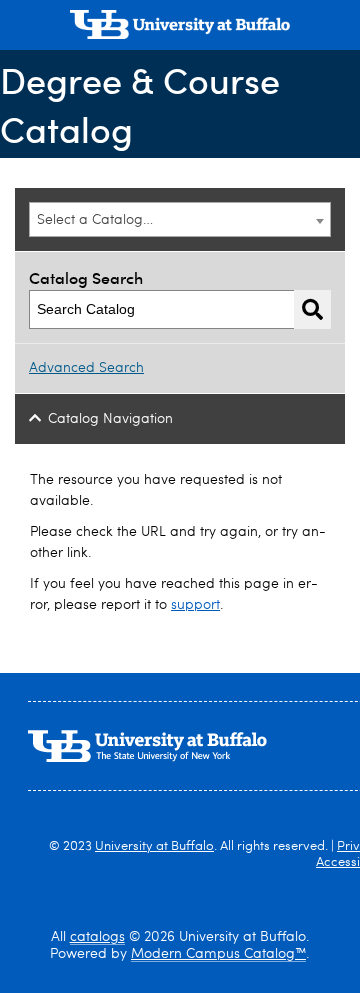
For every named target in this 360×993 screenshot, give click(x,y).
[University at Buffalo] (180, 27)
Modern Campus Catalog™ (218, 954)
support (195, 605)
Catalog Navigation (110, 419)
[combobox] (180, 219)
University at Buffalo (154, 846)
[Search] (312, 309)
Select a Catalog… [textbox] (95, 220)
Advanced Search (86, 368)
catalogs (97, 937)
